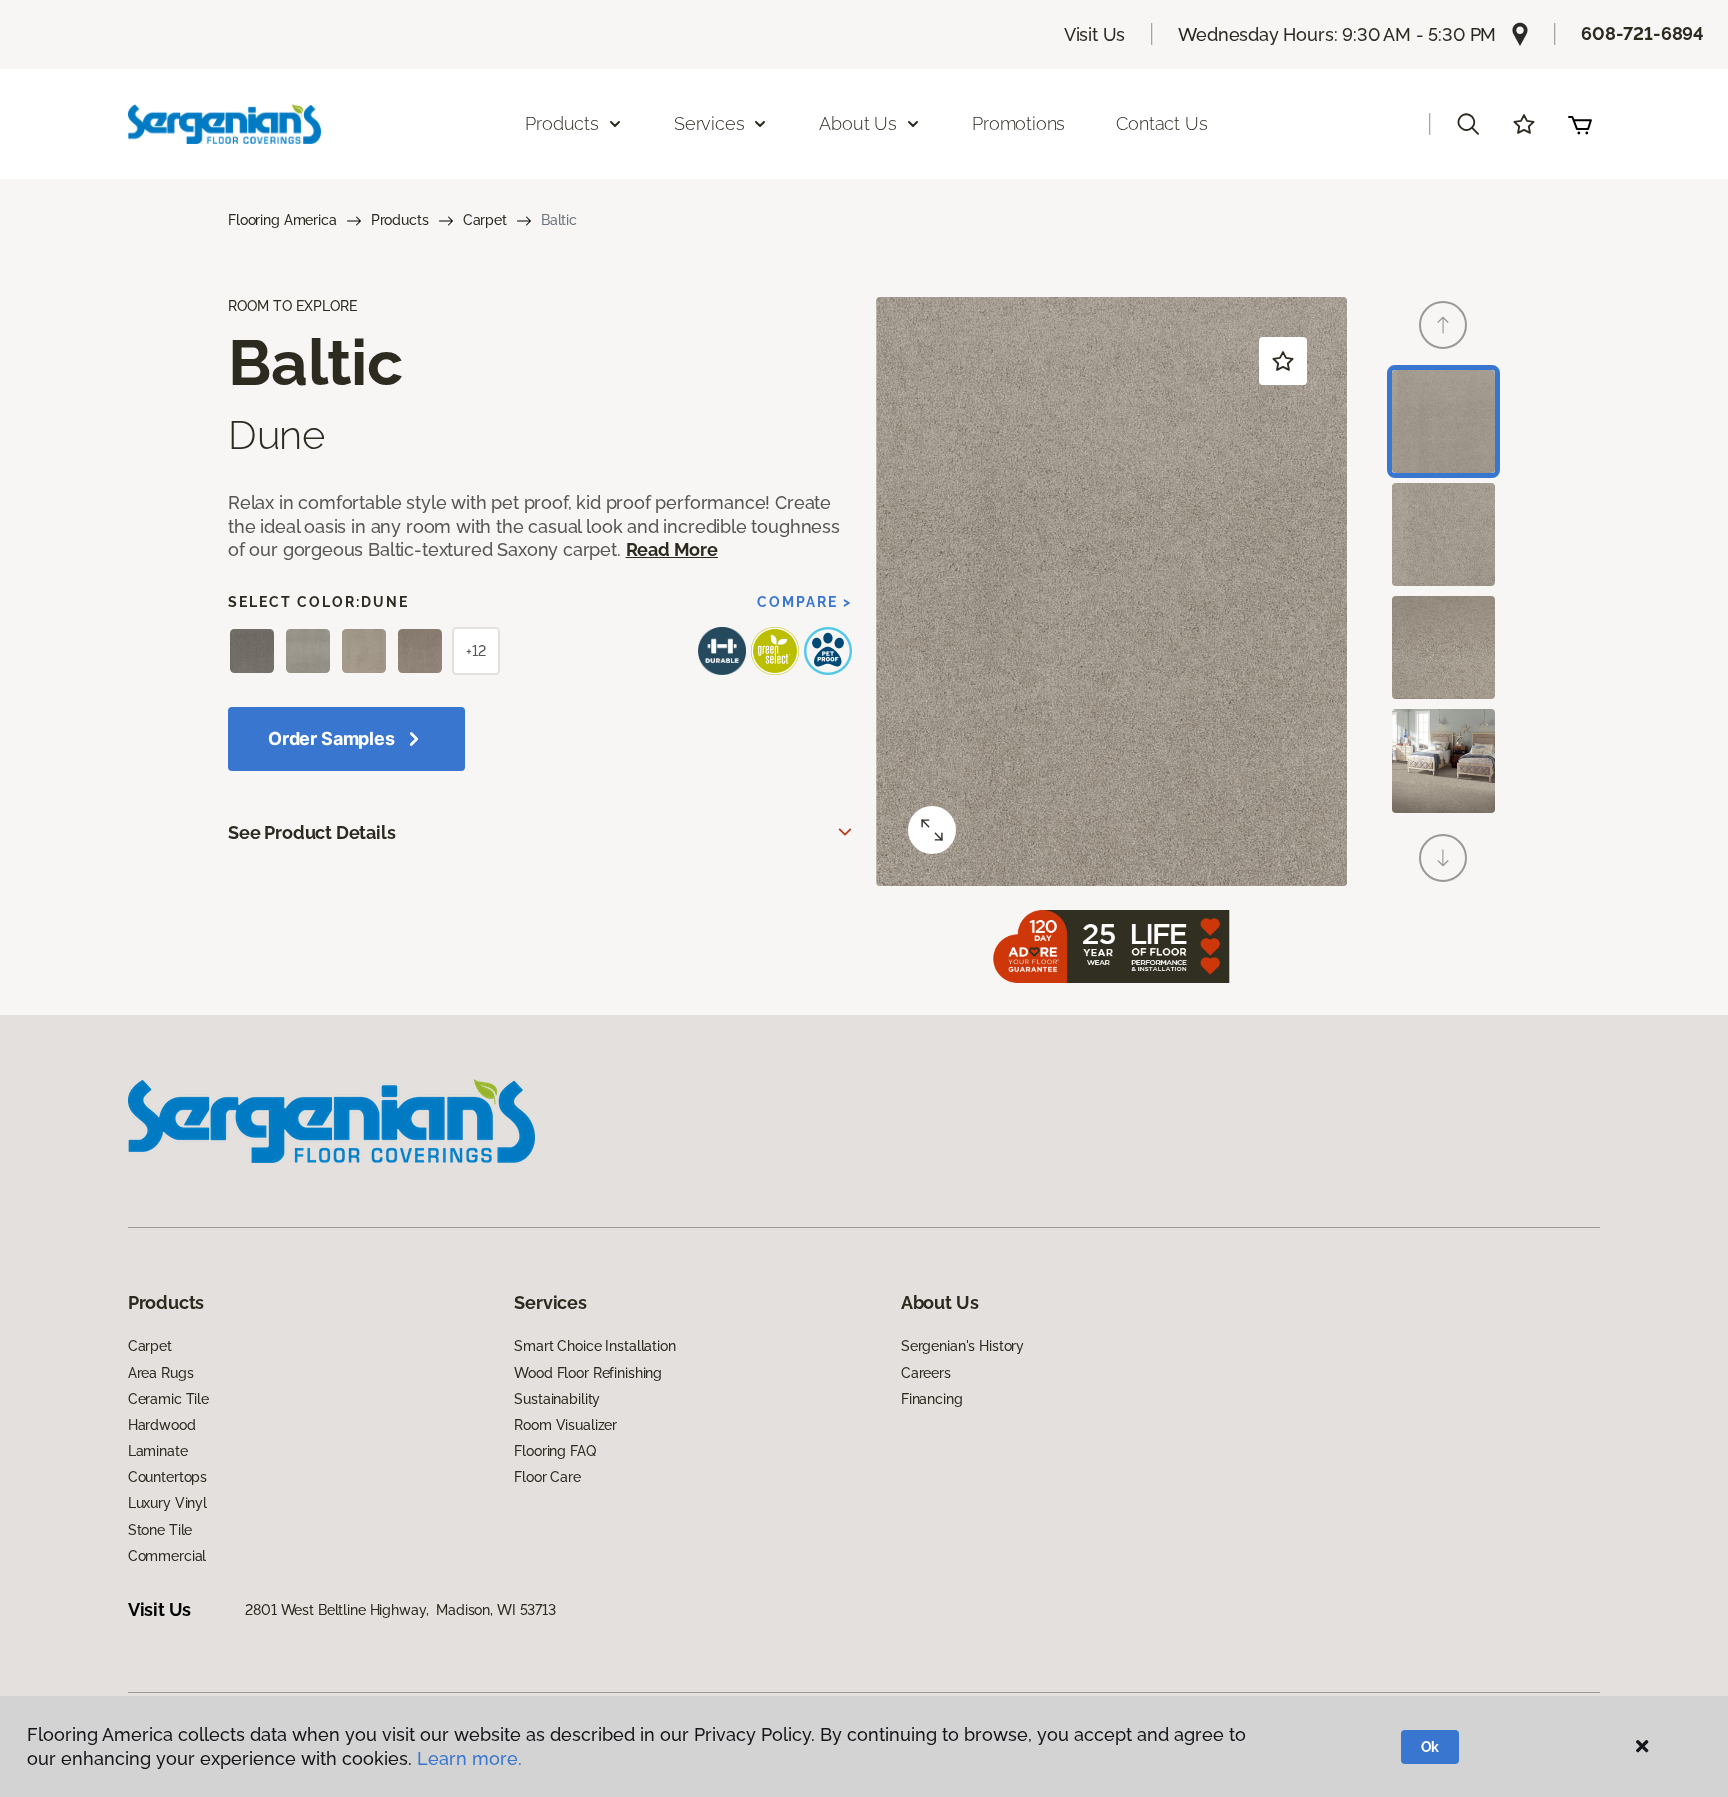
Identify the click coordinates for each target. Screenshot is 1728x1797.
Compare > (804, 602)
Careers (926, 1373)
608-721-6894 (1642, 33)
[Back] (1443, 325)
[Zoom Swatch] (932, 830)
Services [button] (709, 123)
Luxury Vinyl (167, 1503)
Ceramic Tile (168, 1399)
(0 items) (1580, 124)
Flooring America (282, 220)
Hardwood (162, 1425)
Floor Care (547, 1477)
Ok (1430, 1747)
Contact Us (1161, 123)
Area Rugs (161, 1373)
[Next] (1443, 858)
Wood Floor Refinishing (588, 1373)
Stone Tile (160, 1530)
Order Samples (331, 738)
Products (400, 220)
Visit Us (1095, 34)
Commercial (167, 1556)
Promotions (1018, 123)
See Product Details (312, 832)
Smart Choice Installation (595, 1346)
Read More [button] (672, 549)
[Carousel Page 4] (1443, 760)
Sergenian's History (962, 1346)
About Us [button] (858, 123)
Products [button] (562, 123)
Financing (932, 1399)
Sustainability (557, 1399)
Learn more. (469, 1758)
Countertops (167, 1477)
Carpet (485, 220)
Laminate (158, 1451)
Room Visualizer (565, 1425)
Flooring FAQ (554, 1451)
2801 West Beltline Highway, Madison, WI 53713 (400, 1610)
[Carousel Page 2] (1443, 534)
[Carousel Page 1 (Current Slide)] (1443, 421)
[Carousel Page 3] (1443, 647)
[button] (1468, 124)
